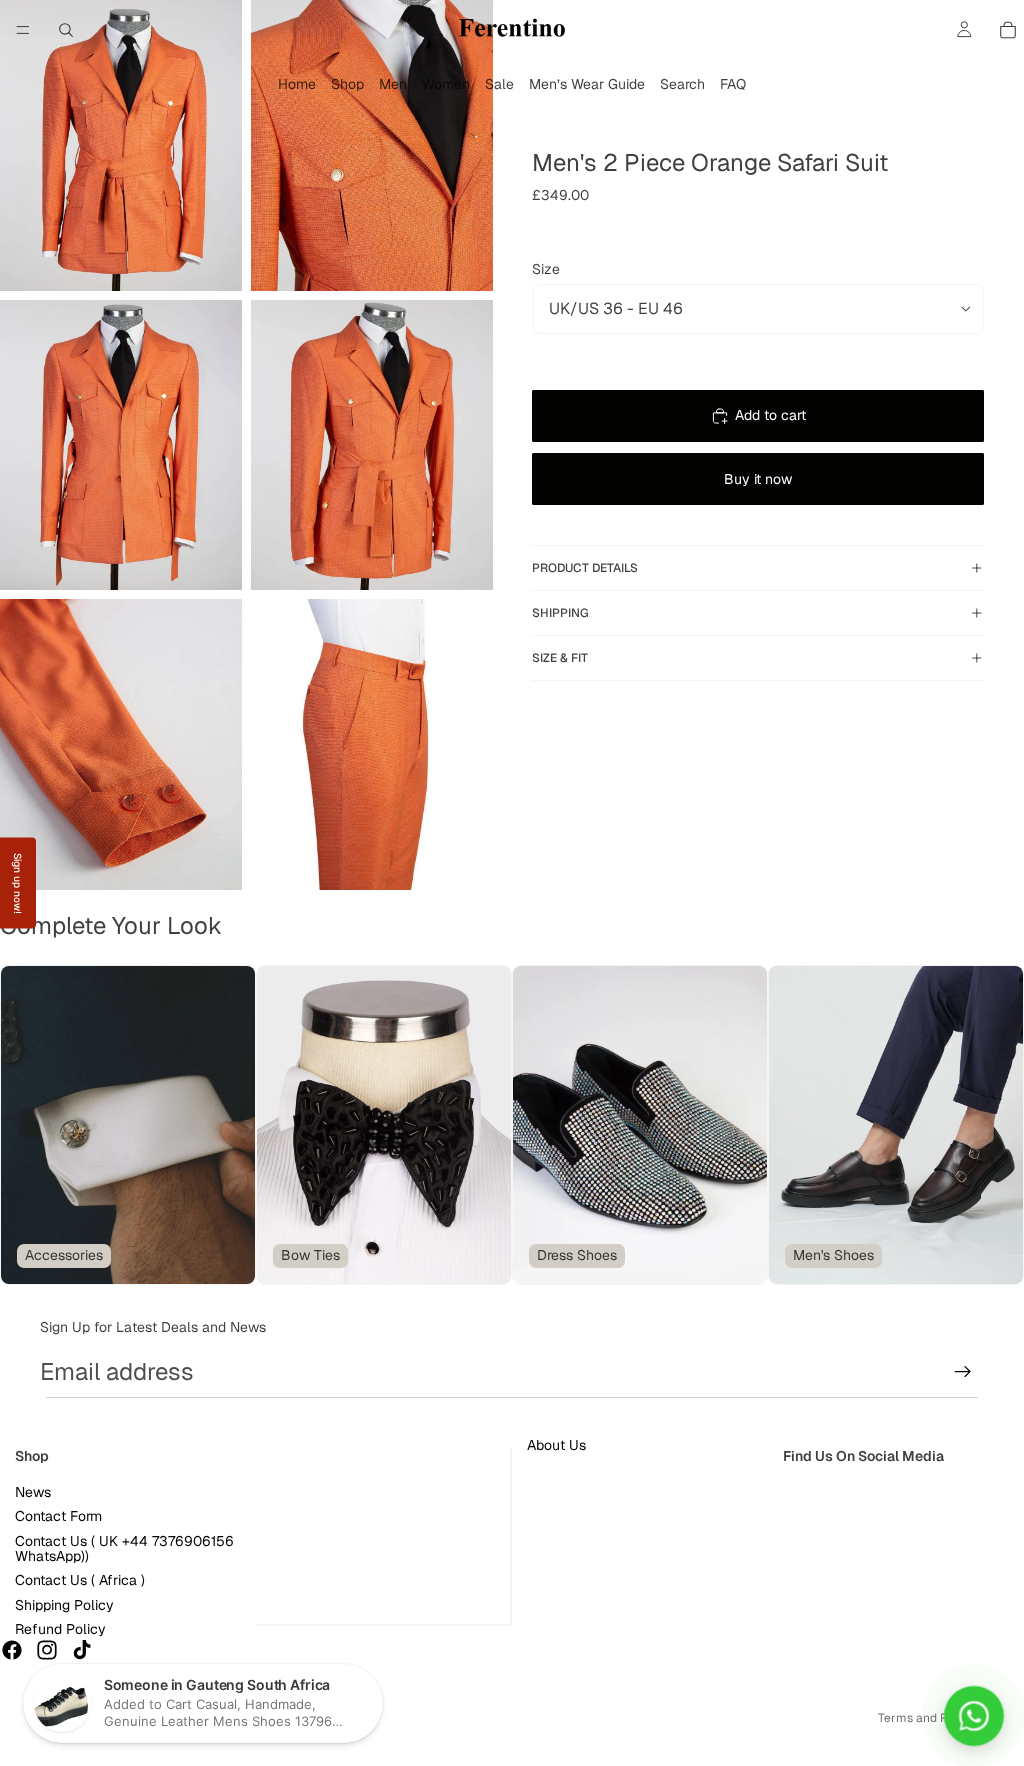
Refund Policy (60, 1629)
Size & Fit (560, 658)
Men (393, 84)
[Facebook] (12, 1649)
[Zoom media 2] (372, 145)
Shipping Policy (64, 1605)
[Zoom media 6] (372, 744)
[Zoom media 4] (372, 445)
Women (446, 84)
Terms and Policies (931, 1718)
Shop (347, 84)
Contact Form (58, 1516)
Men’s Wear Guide (587, 84)
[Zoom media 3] (121, 445)
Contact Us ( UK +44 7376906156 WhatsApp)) (124, 1547)
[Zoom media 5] (121, 744)
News (33, 1492)
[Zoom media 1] (121, 145)
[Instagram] (47, 1649)
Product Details (585, 568)
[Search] (66, 30)
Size (546, 269)
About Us (556, 1445)
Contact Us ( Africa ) (80, 1580)
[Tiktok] (82, 1649)
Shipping (560, 613)
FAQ (733, 84)
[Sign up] (963, 1372)
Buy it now (758, 479)
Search (682, 84)
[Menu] (23, 30)
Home (297, 84)
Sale (499, 84)
